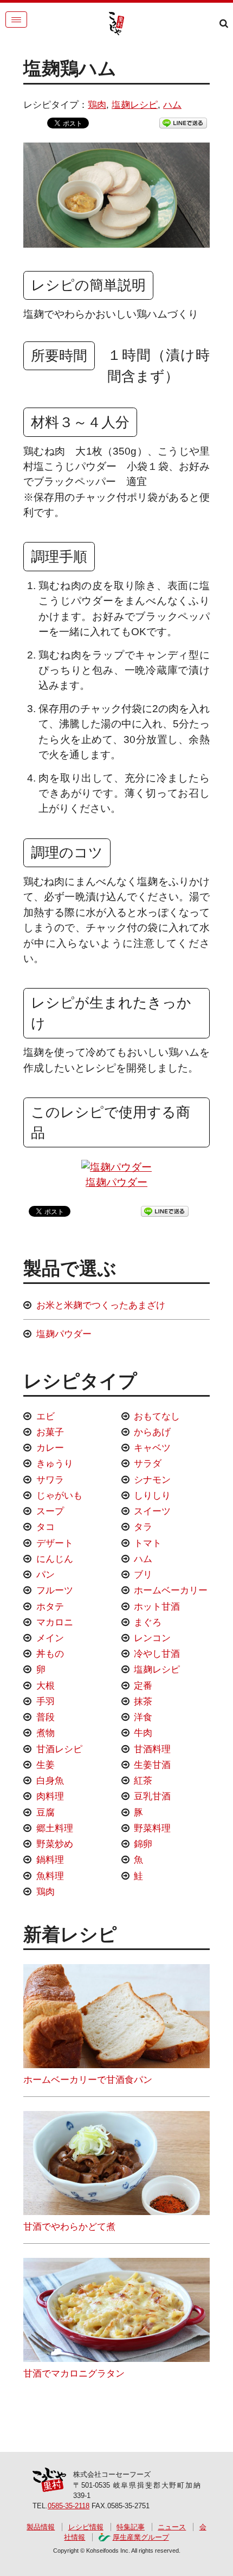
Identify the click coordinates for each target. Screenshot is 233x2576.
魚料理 (50, 1876)
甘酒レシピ (59, 1749)
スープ (50, 1511)
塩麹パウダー (116, 1182)
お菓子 (50, 1432)
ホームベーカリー (171, 1590)
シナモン (152, 1480)
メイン (50, 1638)
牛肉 (143, 1733)
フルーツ (55, 1590)
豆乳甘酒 (152, 1796)
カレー (50, 1448)
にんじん (55, 1559)
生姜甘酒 (152, 1765)
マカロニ (55, 1622)
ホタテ (50, 1606)
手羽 (46, 1701)
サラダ (148, 1463)
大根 (46, 1686)
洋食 (143, 1717)
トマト (148, 1543)
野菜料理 (152, 1828)
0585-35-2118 (69, 2506)
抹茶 (143, 1701)
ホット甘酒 (157, 1606)
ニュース (172, 2527)
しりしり (152, 1495)
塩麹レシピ (135, 105)
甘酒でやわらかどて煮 (69, 2226)
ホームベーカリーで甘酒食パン (88, 2080)
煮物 (46, 1733)
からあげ (152, 1432)
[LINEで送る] (183, 122)
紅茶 (143, 1780)
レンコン (152, 1638)
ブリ (143, 1574)
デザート (55, 1543)
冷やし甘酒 (157, 1654)
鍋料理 (50, 1860)
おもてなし (157, 1416)
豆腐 (46, 1812)
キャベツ (152, 1448)
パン (46, 1574)
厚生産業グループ (141, 2537)
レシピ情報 (86, 2527)
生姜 (46, 1765)
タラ (143, 1527)
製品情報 (41, 2527)
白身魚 (50, 1780)
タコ (46, 1527)
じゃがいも (59, 1495)
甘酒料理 (152, 1749)
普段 (46, 1717)
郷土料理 (55, 1828)
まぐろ (148, 1622)
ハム (172, 105)
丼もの (50, 1654)
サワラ (50, 1480)
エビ (46, 1416)
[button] (16, 20)
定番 (143, 1686)
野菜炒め (55, 1844)
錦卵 (143, 1844)
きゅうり (55, 1463)
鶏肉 (97, 105)
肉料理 (50, 1796)
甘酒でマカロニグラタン (74, 2373)
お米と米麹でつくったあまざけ (101, 1305)
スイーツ (152, 1511)
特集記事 (131, 2527)
